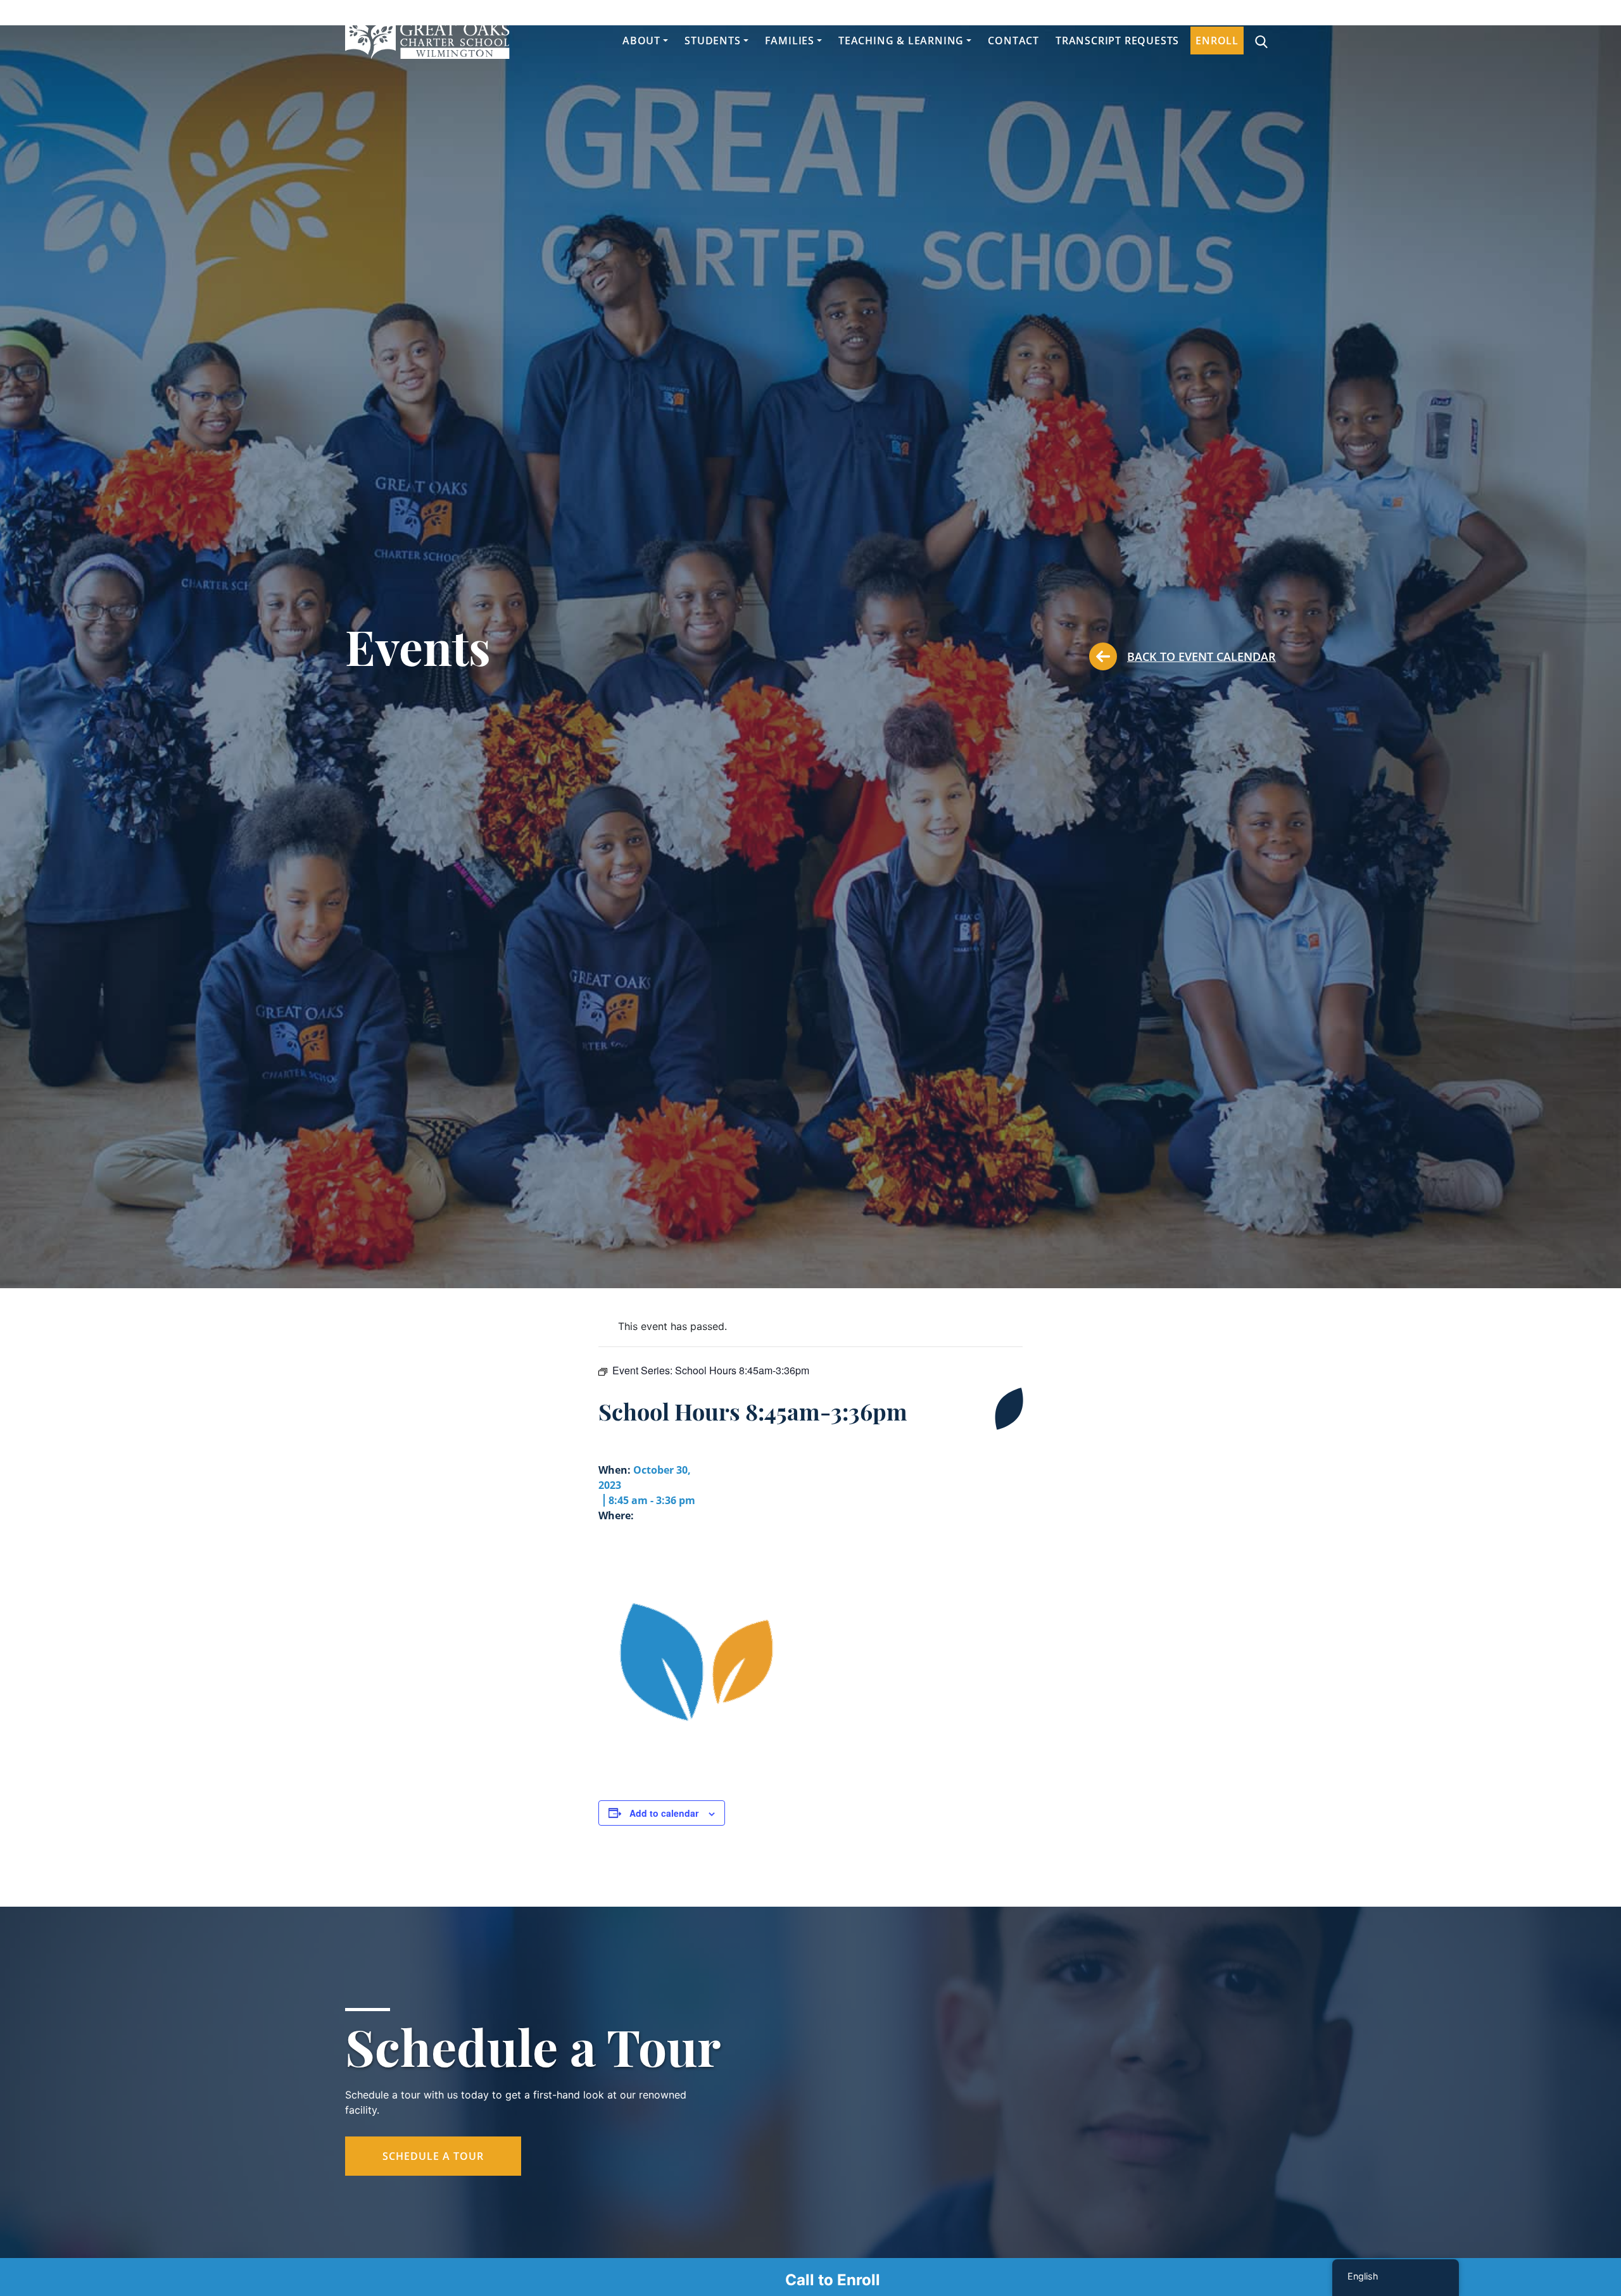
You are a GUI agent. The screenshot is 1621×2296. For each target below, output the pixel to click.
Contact (1013, 41)
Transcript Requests (1117, 41)
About (641, 41)
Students (712, 41)
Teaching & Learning (901, 41)
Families (790, 41)
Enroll (1217, 41)
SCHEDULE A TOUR (433, 2156)
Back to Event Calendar (1202, 656)
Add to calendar (664, 1813)
